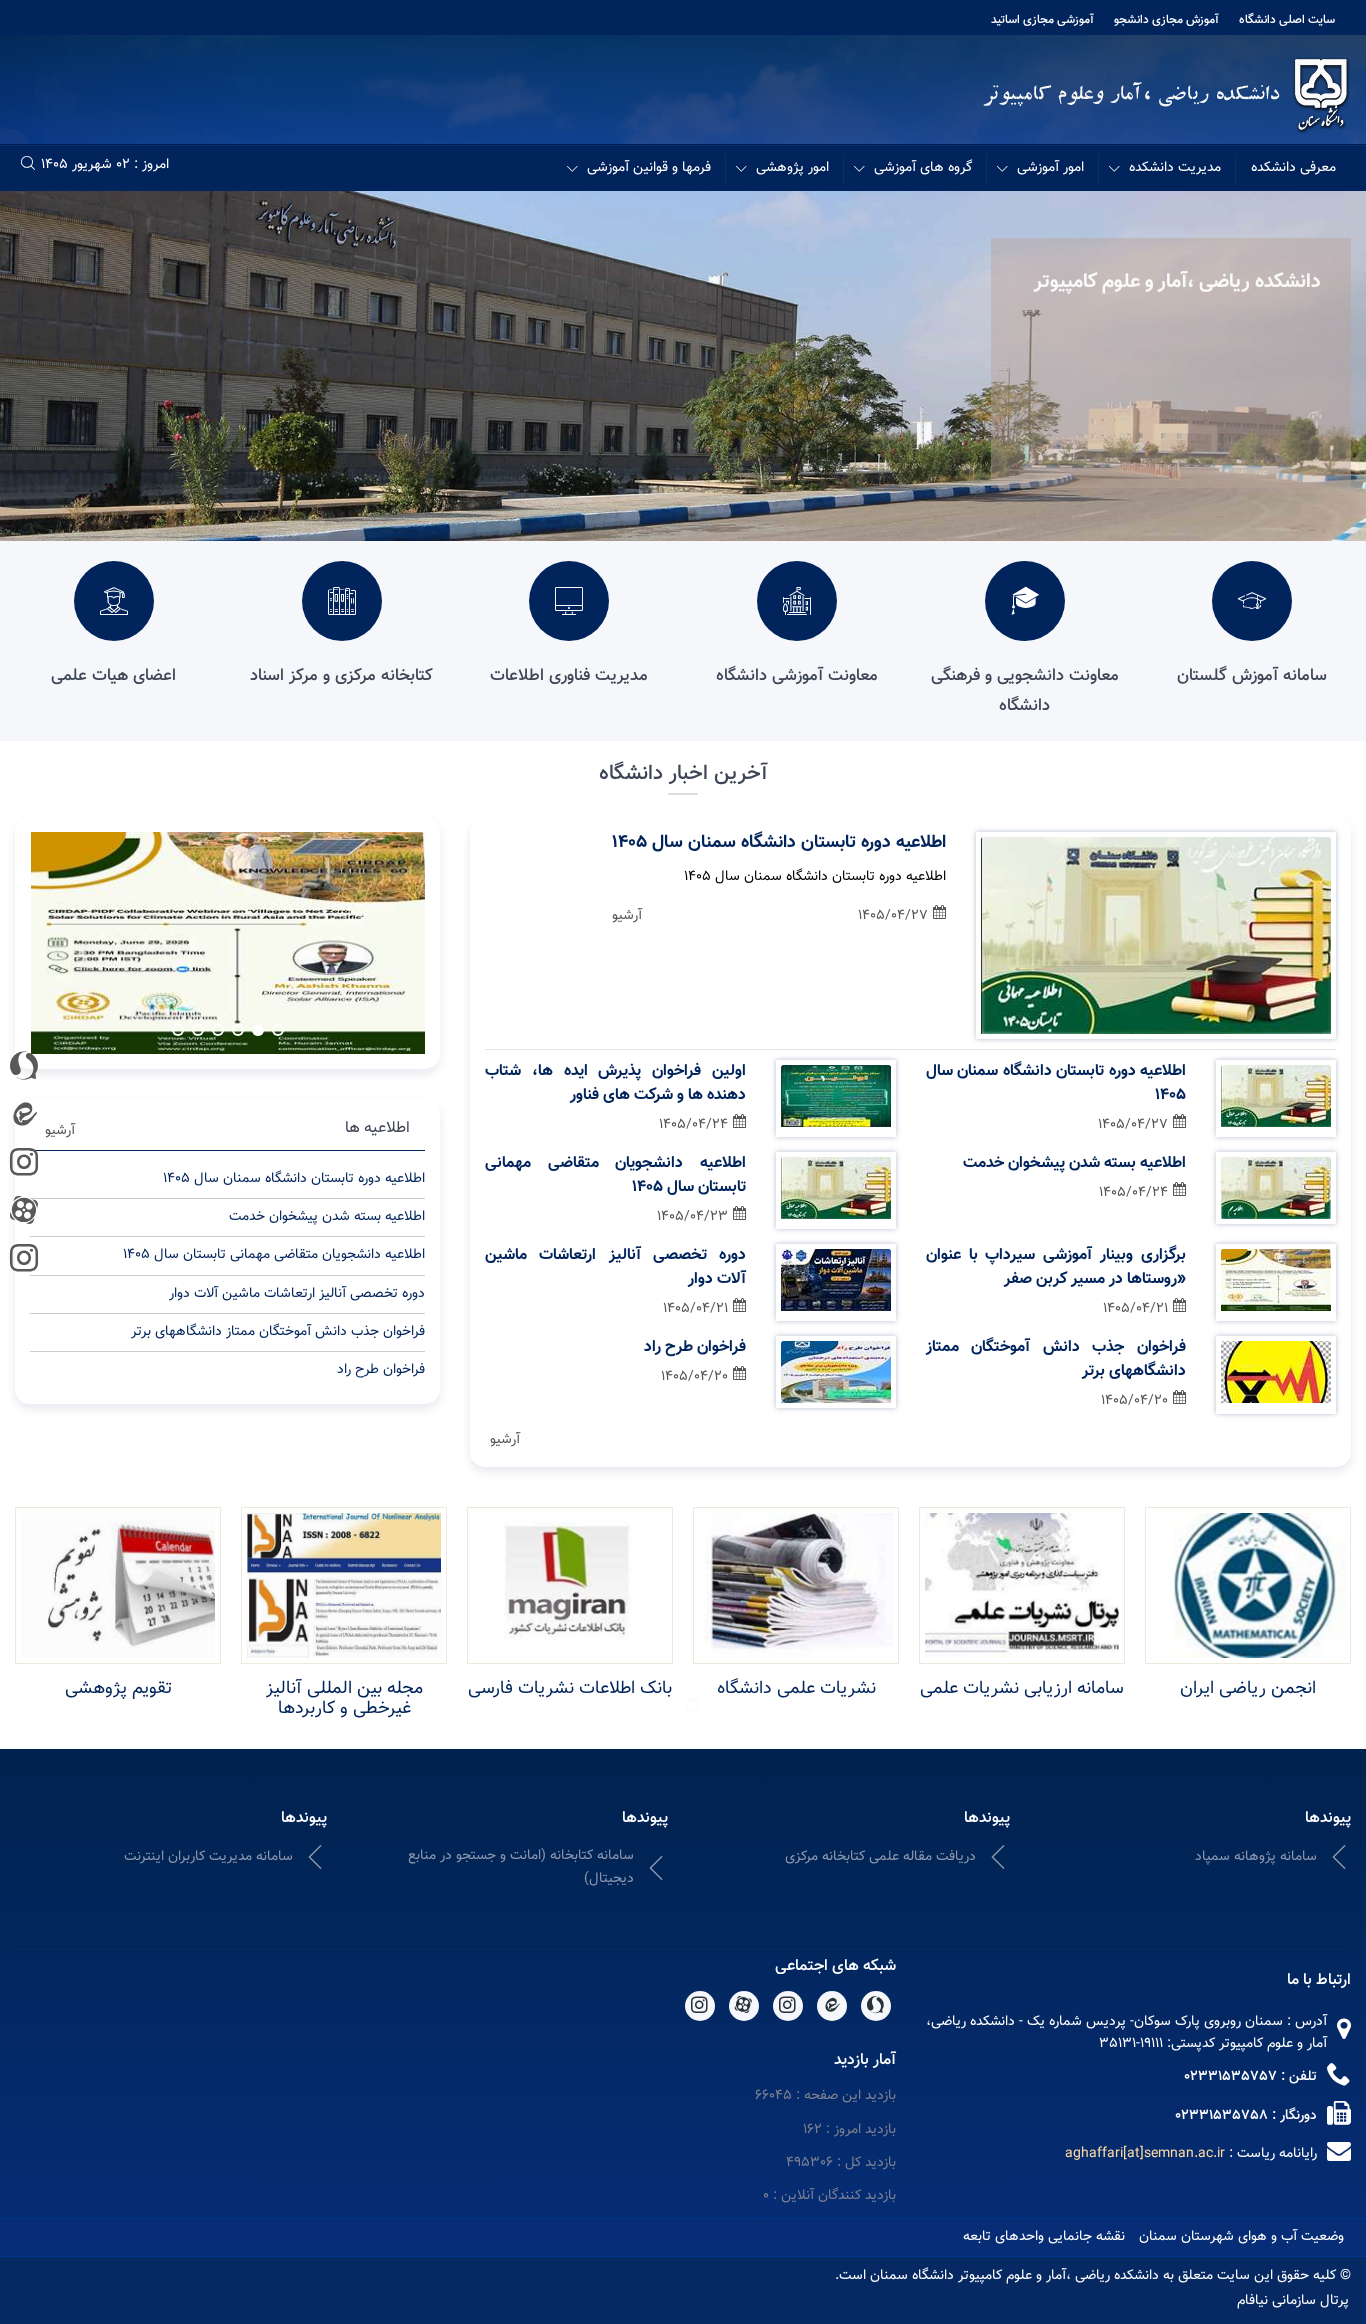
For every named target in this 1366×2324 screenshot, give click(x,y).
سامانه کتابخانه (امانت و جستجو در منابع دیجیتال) (521, 1867)
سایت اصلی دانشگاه (1287, 20)
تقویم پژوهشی (118, 1689)
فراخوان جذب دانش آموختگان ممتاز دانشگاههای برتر (1056, 1360)
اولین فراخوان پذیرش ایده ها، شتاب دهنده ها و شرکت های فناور (615, 1084)
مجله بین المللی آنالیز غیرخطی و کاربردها (344, 1699)
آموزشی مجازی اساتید (1042, 20)
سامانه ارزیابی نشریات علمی (1022, 1689)
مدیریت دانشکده (1175, 168)
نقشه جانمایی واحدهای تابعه (1044, 2237)
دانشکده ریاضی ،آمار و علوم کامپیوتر (1177, 282)
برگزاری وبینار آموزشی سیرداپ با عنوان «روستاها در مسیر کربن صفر (1056, 1268)
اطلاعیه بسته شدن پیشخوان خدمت (1074, 1164)
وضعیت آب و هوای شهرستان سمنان (1241, 2237)
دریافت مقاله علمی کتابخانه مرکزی (880, 1857)
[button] (278, 1030)
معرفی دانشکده (1293, 168)
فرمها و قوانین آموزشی (649, 168)
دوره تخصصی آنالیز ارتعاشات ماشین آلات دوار (615, 1268)
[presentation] (380, 939)
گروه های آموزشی (923, 168)
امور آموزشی (1050, 168)
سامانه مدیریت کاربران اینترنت (208, 1857)
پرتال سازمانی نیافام (1293, 2301)
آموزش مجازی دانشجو (1166, 20)
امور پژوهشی (792, 168)
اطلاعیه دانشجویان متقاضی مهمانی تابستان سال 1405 (615, 1176)
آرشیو (627, 916)
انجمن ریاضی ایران (1248, 1689)
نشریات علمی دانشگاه (796, 1689)
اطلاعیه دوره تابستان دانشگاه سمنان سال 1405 (779, 843)
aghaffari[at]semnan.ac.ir (1145, 2154)
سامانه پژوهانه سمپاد (1256, 1857)
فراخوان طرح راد (695, 1348)
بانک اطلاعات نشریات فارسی (570, 1689)
